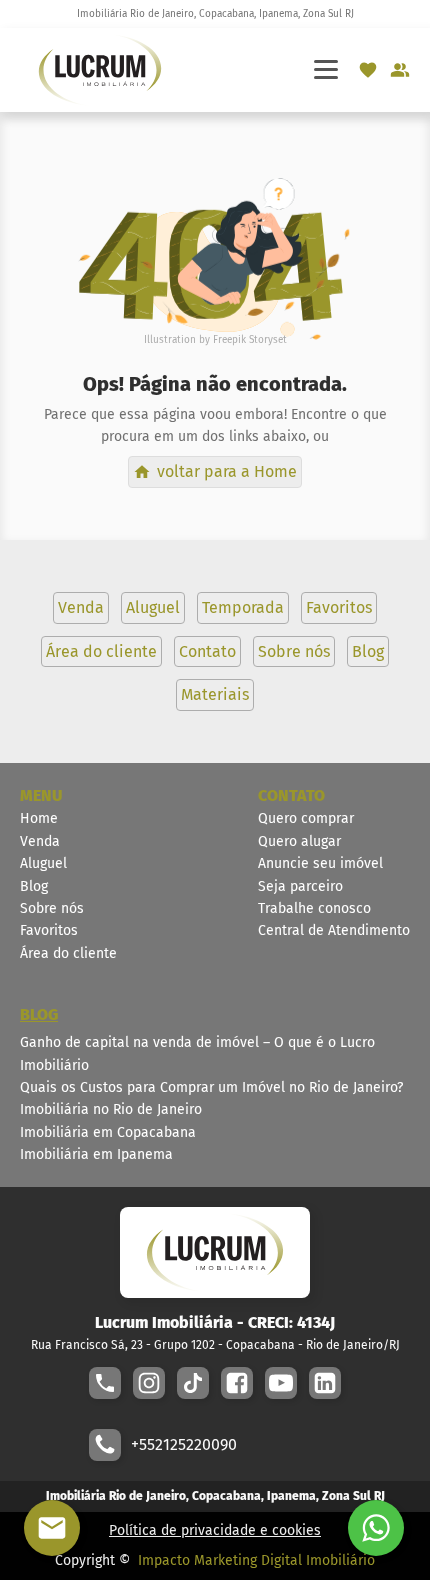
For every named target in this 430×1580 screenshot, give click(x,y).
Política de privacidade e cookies (215, 1530)
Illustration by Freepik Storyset (215, 340)
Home (39, 818)
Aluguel (43, 863)
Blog (34, 886)
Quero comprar (306, 818)
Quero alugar (299, 841)
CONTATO (291, 795)
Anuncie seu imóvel (320, 863)
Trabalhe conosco (314, 908)
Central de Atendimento (334, 930)
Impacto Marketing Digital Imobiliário (256, 1560)
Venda (40, 841)
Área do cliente (68, 953)
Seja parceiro (300, 886)
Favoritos (49, 930)
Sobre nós (52, 908)
